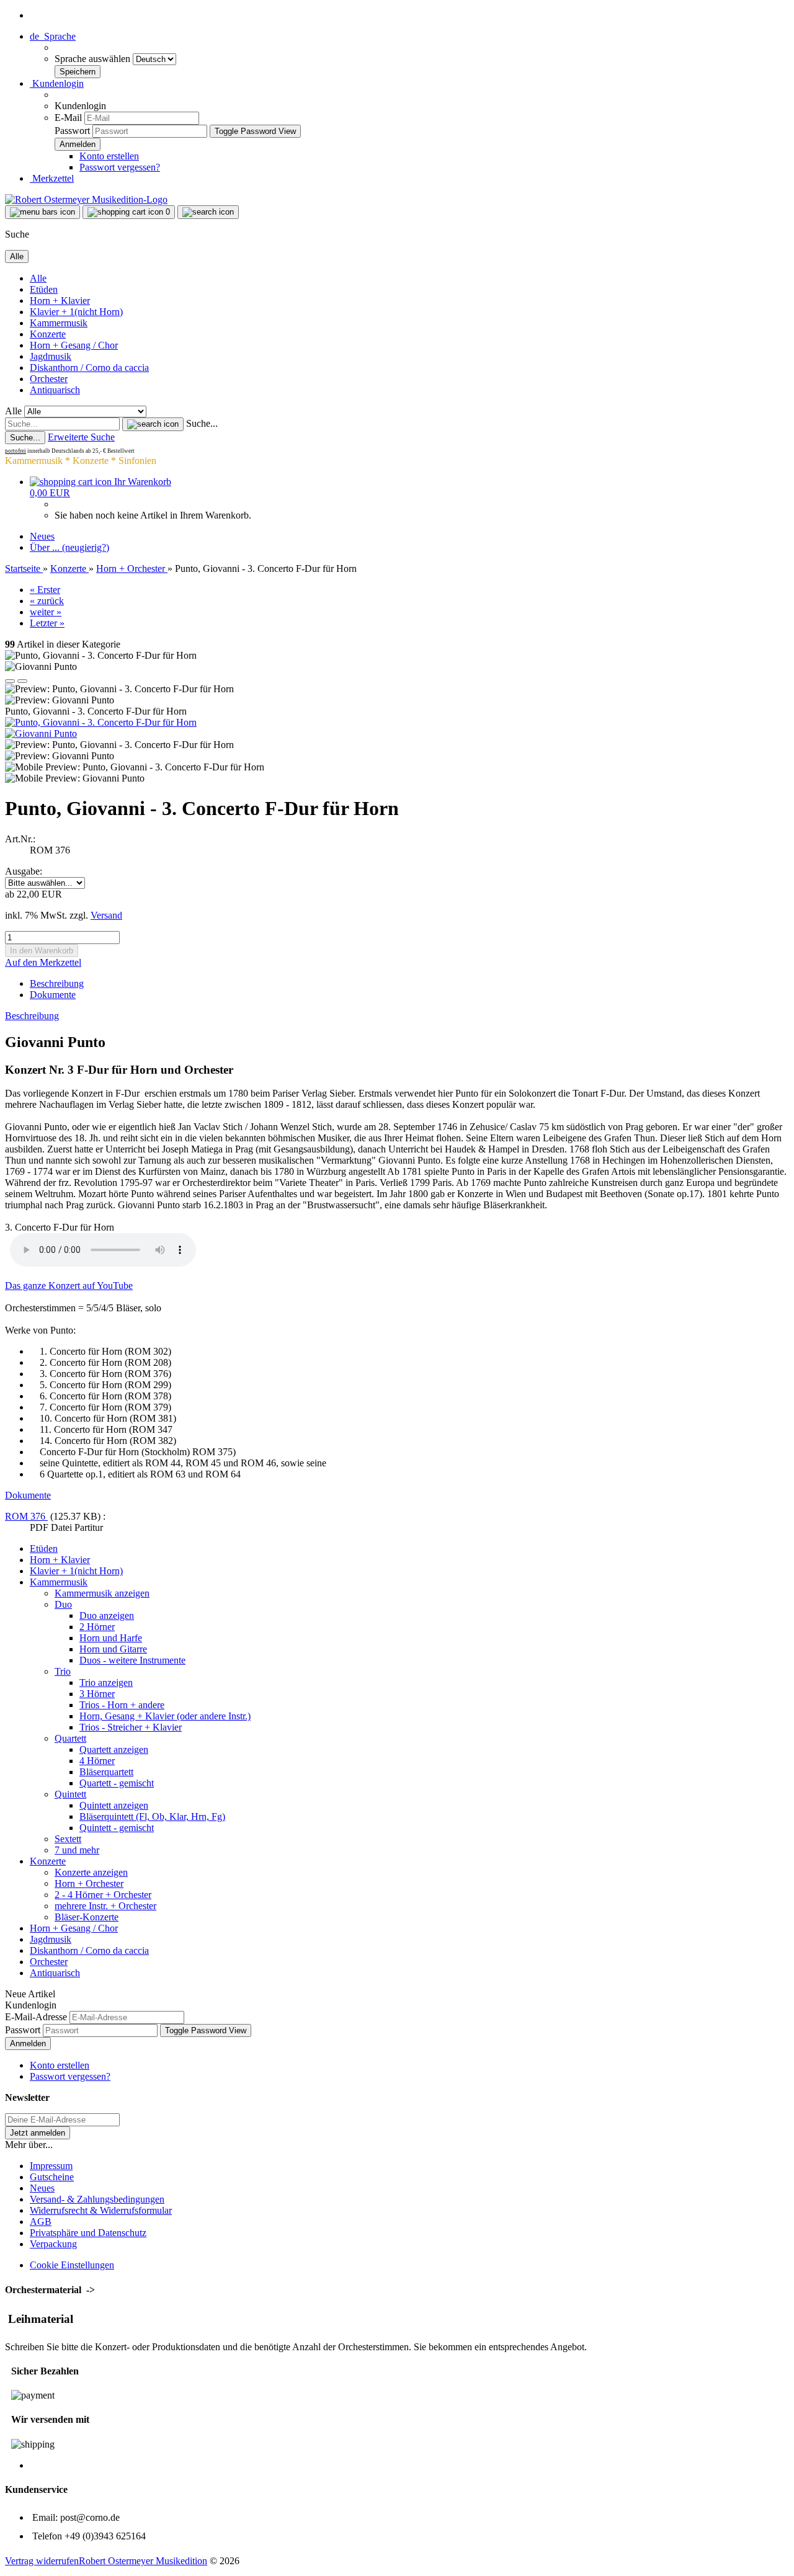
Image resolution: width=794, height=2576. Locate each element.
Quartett (70, 1738)
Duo (63, 1604)
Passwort (72, 131)
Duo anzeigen (107, 1616)
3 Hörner (97, 1694)
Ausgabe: (24, 871)
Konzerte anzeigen (91, 1872)
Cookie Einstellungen (72, 2265)
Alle (38, 278)
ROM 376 (26, 1516)
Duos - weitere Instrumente (132, 1660)
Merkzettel (52, 178)
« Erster (45, 590)
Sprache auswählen (94, 59)
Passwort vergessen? (120, 167)
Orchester (49, 379)
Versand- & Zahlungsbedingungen (97, 2199)
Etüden (44, 289)
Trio (63, 1671)
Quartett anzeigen (114, 1749)
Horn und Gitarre (113, 1649)
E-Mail (68, 118)
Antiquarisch (55, 390)
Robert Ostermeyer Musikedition (143, 2561)
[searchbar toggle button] (208, 212)
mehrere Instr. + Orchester (105, 1906)
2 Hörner (97, 1627)
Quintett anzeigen (114, 1805)
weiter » (46, 612)
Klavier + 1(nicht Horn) (76, 312)
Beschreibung (57, 983)
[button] (53, 36)
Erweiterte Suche (81, 437)
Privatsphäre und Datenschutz (88, 2233)
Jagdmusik (51, 356)
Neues (42, 536)
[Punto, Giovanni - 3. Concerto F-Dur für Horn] (101, 722)
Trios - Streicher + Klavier (131, 1727)
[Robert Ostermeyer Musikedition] (86, 199)
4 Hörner (97, 1761)
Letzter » (47, 623)
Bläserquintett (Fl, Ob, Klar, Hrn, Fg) (152, 1816)
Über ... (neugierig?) (69, 547)
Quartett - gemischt (117, 1783)
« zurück (47, 601)
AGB (41, 2222)
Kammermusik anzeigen (102, 1593)
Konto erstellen (109, 156)
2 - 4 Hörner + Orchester (103, 1895)
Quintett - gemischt (117, 1828)
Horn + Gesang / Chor (74, 345)
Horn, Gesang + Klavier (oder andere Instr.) (165, 1716)
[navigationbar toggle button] (42, 212)
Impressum (51, 2166)
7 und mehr (77, 1850)
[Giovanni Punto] (41, 733)
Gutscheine (52, 2177)
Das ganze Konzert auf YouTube (69, 1286)
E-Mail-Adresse (36, 2017)
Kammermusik (59, 323)
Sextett (68, 1839)
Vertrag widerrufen (42, 2561)
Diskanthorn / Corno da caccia (89, 368)
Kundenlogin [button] (57, 83)
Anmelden (28, 2043)
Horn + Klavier (60, 301)
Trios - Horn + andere (122, 1705)
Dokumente (53, 995)
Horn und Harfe (111, 1638)
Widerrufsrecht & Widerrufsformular (101, 2210)
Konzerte (48, 334)
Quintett (70, 1794)
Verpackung (53, 2244)
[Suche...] (153, 424)
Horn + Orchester (89, 1883)
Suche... (202, 423)
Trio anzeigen (106, 1682)
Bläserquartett (106, 1772)
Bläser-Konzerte (87, 1917)
